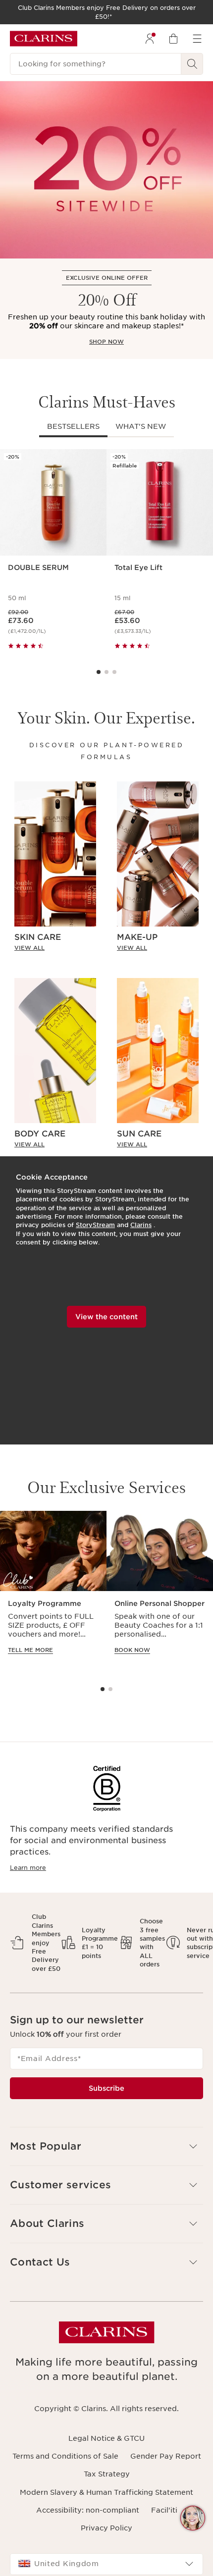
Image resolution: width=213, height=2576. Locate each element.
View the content (106, 1317)
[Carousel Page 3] (114, 672)
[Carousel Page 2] (106, 672)
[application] (53, 1592)
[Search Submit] (192, 64)
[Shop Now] (106, 170)
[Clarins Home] (44, 39)
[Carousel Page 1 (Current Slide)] (99, 672)
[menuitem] (150, 39)
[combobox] (106, 2564)
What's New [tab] (141, 426)
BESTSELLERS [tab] (73, 426)
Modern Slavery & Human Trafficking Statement (106, 2492)
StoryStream (95, 1225)
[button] (193, 2518)
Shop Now (106, 342)
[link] (55, 948)
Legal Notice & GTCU (106, 2438)
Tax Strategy (107, 2474)
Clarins (141, 1225)
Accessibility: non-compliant (88, 2510)
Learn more (28, 1868)
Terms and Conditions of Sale (65, 2456)
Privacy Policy (106, 2528)
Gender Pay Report (166, 2456)
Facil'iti (164, 2510)
